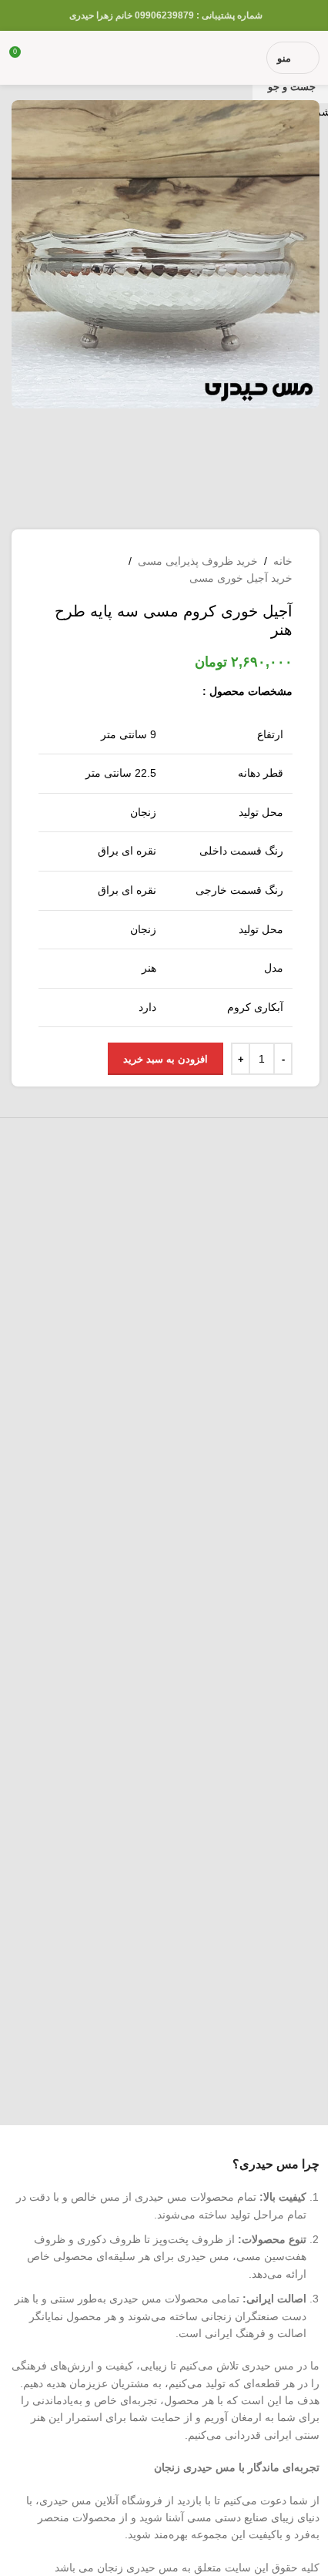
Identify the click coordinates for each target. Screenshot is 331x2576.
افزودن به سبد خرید (165, 1059)
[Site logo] (166, 57)
